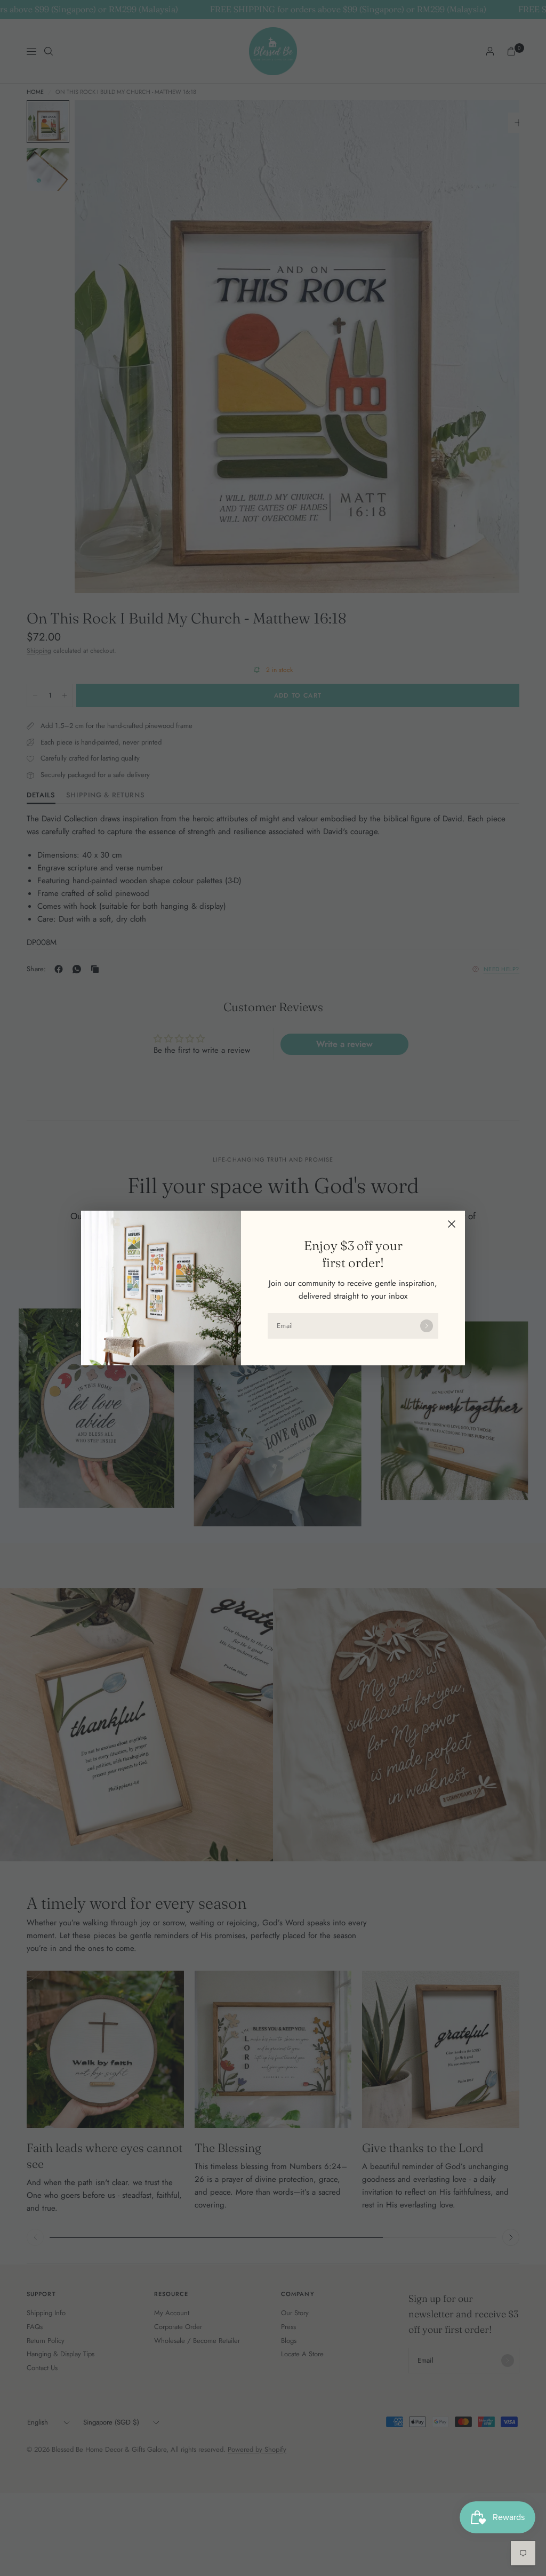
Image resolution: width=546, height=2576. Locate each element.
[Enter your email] (427, 1326)
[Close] (452, 1224)
